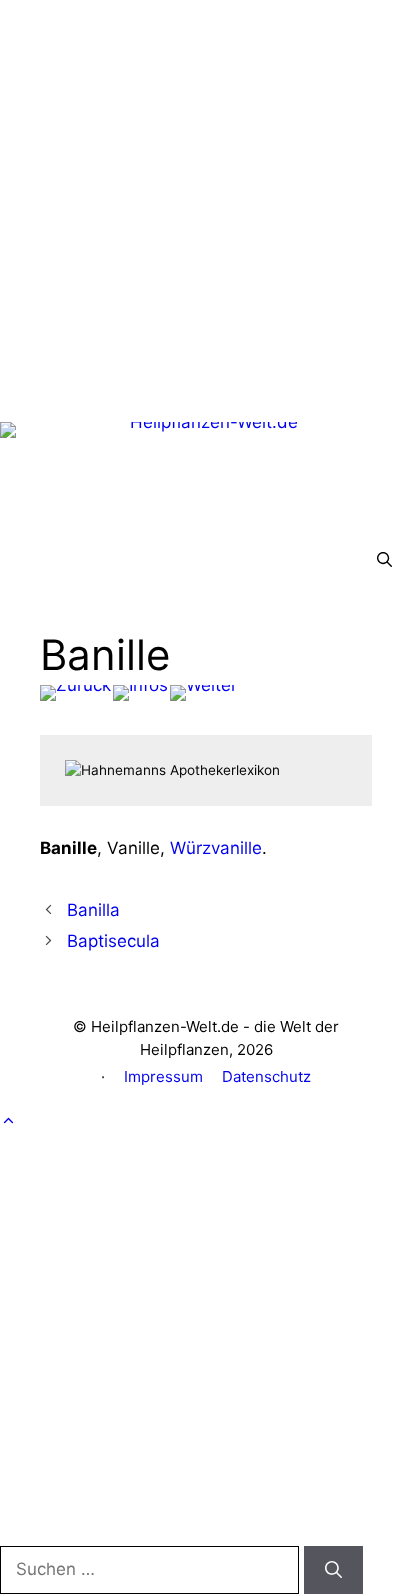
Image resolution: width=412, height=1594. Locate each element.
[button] (384, 560)
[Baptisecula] (203, 693)
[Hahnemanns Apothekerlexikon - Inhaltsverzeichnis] (140, 693)
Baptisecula (113, 941)
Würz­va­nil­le (216, 848)
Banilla (93, 910)
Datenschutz (266, 1076)
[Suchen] (333, 1570)
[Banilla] (75, 693)
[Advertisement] (206, 206)
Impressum (163, 1076)
